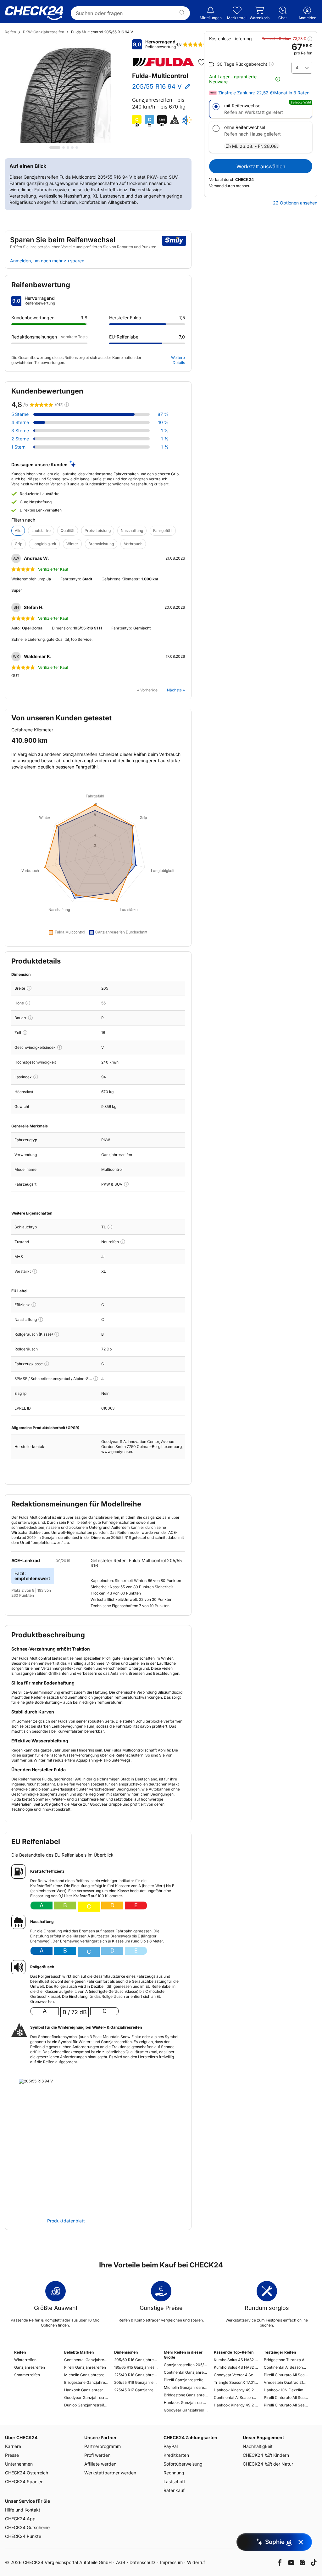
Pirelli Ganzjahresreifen (85, 2367)
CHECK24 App (20, 2519)
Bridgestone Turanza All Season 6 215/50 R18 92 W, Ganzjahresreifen (286, 2360)
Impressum (171, 2562)
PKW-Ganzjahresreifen (44, 32)
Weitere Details (178, 360)
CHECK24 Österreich (27, 2473)
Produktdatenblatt (66, 2221)
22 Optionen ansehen (295, 203)
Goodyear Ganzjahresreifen (86, 2397)
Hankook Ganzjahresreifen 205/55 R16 (186, 2403)
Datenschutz (143, 2562)
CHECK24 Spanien (24, 2481)
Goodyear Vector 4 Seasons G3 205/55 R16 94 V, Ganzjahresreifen (236, 2375)
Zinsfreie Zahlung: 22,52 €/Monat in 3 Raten (264, 93)
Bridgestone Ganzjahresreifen (86, 2382)
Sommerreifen (27, 2375)
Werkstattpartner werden (110, 2473)
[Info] (29, 988)
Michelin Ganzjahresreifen (86, 2375)
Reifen (10, 32)
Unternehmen (19, 2464)
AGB (121, 2562)
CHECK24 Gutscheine (27, 2527)
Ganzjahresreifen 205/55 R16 (186, 2365)
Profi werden (97, 2455)
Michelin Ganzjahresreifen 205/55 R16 (186, 2387)
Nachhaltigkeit (258, 2446)
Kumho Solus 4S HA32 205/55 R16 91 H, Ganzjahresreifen (236, 2367)
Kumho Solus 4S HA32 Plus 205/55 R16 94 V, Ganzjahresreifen (236, 2360)
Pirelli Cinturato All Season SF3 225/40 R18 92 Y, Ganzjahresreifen (286, 2375)
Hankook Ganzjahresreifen (86, 2390)
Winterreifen (25, 2360)
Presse (12, 2455)
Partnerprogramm (103, 2446)
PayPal (171, 2446)
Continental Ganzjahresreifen (86, 2360)
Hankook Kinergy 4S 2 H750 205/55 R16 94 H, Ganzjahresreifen (236, 2390)
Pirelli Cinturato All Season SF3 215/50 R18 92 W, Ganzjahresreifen (286, 2405)
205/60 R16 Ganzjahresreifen (136, 2360)
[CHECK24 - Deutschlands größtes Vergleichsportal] (34, 13)
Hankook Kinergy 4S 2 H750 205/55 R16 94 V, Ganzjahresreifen (236, 2405)
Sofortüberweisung (183, 2464)
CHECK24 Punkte (23, 2536)
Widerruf (196, 2562)
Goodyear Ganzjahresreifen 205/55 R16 (186, 2410)
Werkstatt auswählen (261, 166)
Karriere (13, 2446)
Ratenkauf (174, 2490)
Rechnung (174, 2473)
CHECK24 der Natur (268, 2464)
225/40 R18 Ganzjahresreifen (136, 2375)
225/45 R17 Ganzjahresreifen (136, 2390)
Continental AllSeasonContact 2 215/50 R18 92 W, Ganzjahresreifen (286, 2367)
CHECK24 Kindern (266, 2455)
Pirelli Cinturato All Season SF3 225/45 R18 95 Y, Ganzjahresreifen (286, 2397)
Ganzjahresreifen (30, 2367)
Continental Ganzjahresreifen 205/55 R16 (186, 2372)
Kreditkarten (176, 2455)
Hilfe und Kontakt (23, 2510)
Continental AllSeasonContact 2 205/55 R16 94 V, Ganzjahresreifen (236, 2397)
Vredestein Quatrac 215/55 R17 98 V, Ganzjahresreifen (286, 2382)
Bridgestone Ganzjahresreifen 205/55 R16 (186, 2395)
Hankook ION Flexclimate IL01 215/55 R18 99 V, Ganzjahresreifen (286, 2390)
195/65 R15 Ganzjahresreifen (136, 2367)
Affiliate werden (100, 2464)
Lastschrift (174, 2481)
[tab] (55, 148)
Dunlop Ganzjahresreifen (86, 2405)
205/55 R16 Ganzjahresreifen (136, 2382)
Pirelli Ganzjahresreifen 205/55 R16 (186, 2380)
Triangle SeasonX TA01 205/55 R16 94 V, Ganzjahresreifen (236, 2382)
